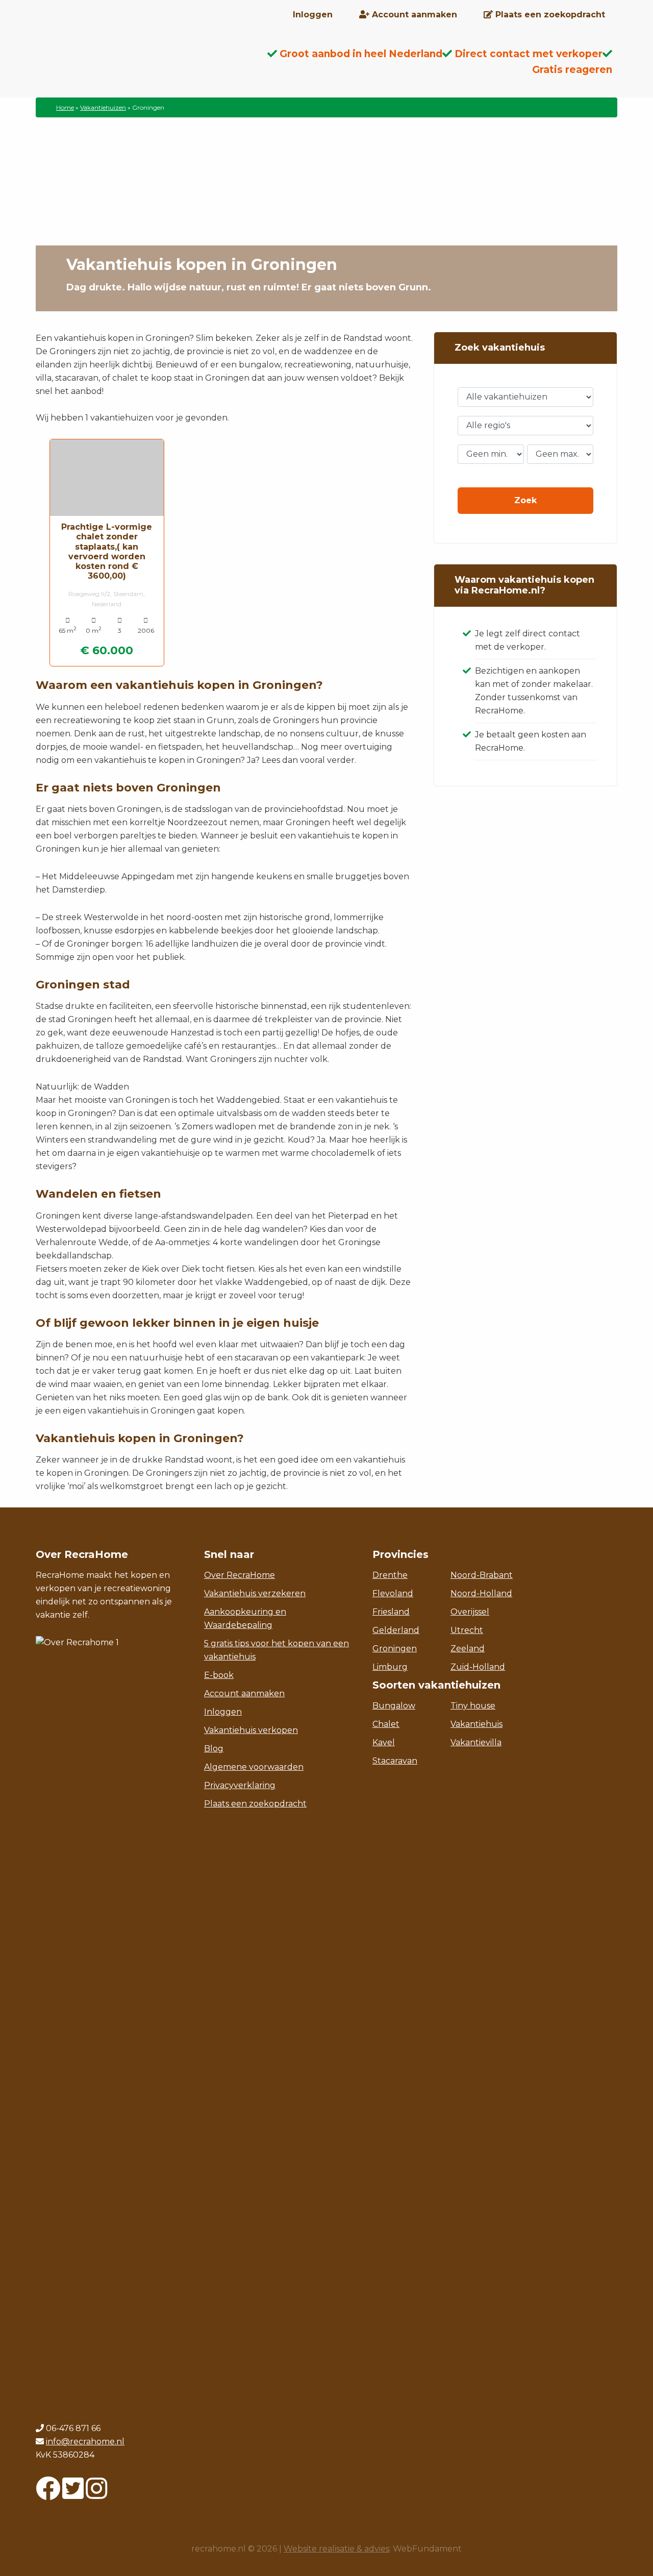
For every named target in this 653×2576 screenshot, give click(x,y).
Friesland (391, 1612)
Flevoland (393, 1593)
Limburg (390, 1667)
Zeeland (468, 1649)
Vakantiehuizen (103, 107)
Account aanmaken (244, 1693)
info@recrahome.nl (85, 2442)
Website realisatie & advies (336, 2549)
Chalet (386, 1724)
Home (65, 107)
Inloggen (223, 1712)
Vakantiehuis (476, 1724)
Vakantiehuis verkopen (251, 1730)
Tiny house (473, 1706)
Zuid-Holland (478, 1667)
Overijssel (470, 1612)
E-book (219, 1675)
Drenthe (390, 1575)
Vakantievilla (476, 1742)
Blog (214, 1749)
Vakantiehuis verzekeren (255, 1593)
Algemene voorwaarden (254, 1767)
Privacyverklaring (240, 1785)
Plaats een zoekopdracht (255, 1804)
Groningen (395, 1649)
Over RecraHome (240, 1575)
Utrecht (467, 1630)
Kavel (384, 1742)
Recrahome (117, 62)
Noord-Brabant (482, 1575)
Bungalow (394, 1706)
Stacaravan (395, 1761)
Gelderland (396, 1630)
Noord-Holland (481, 1593)
